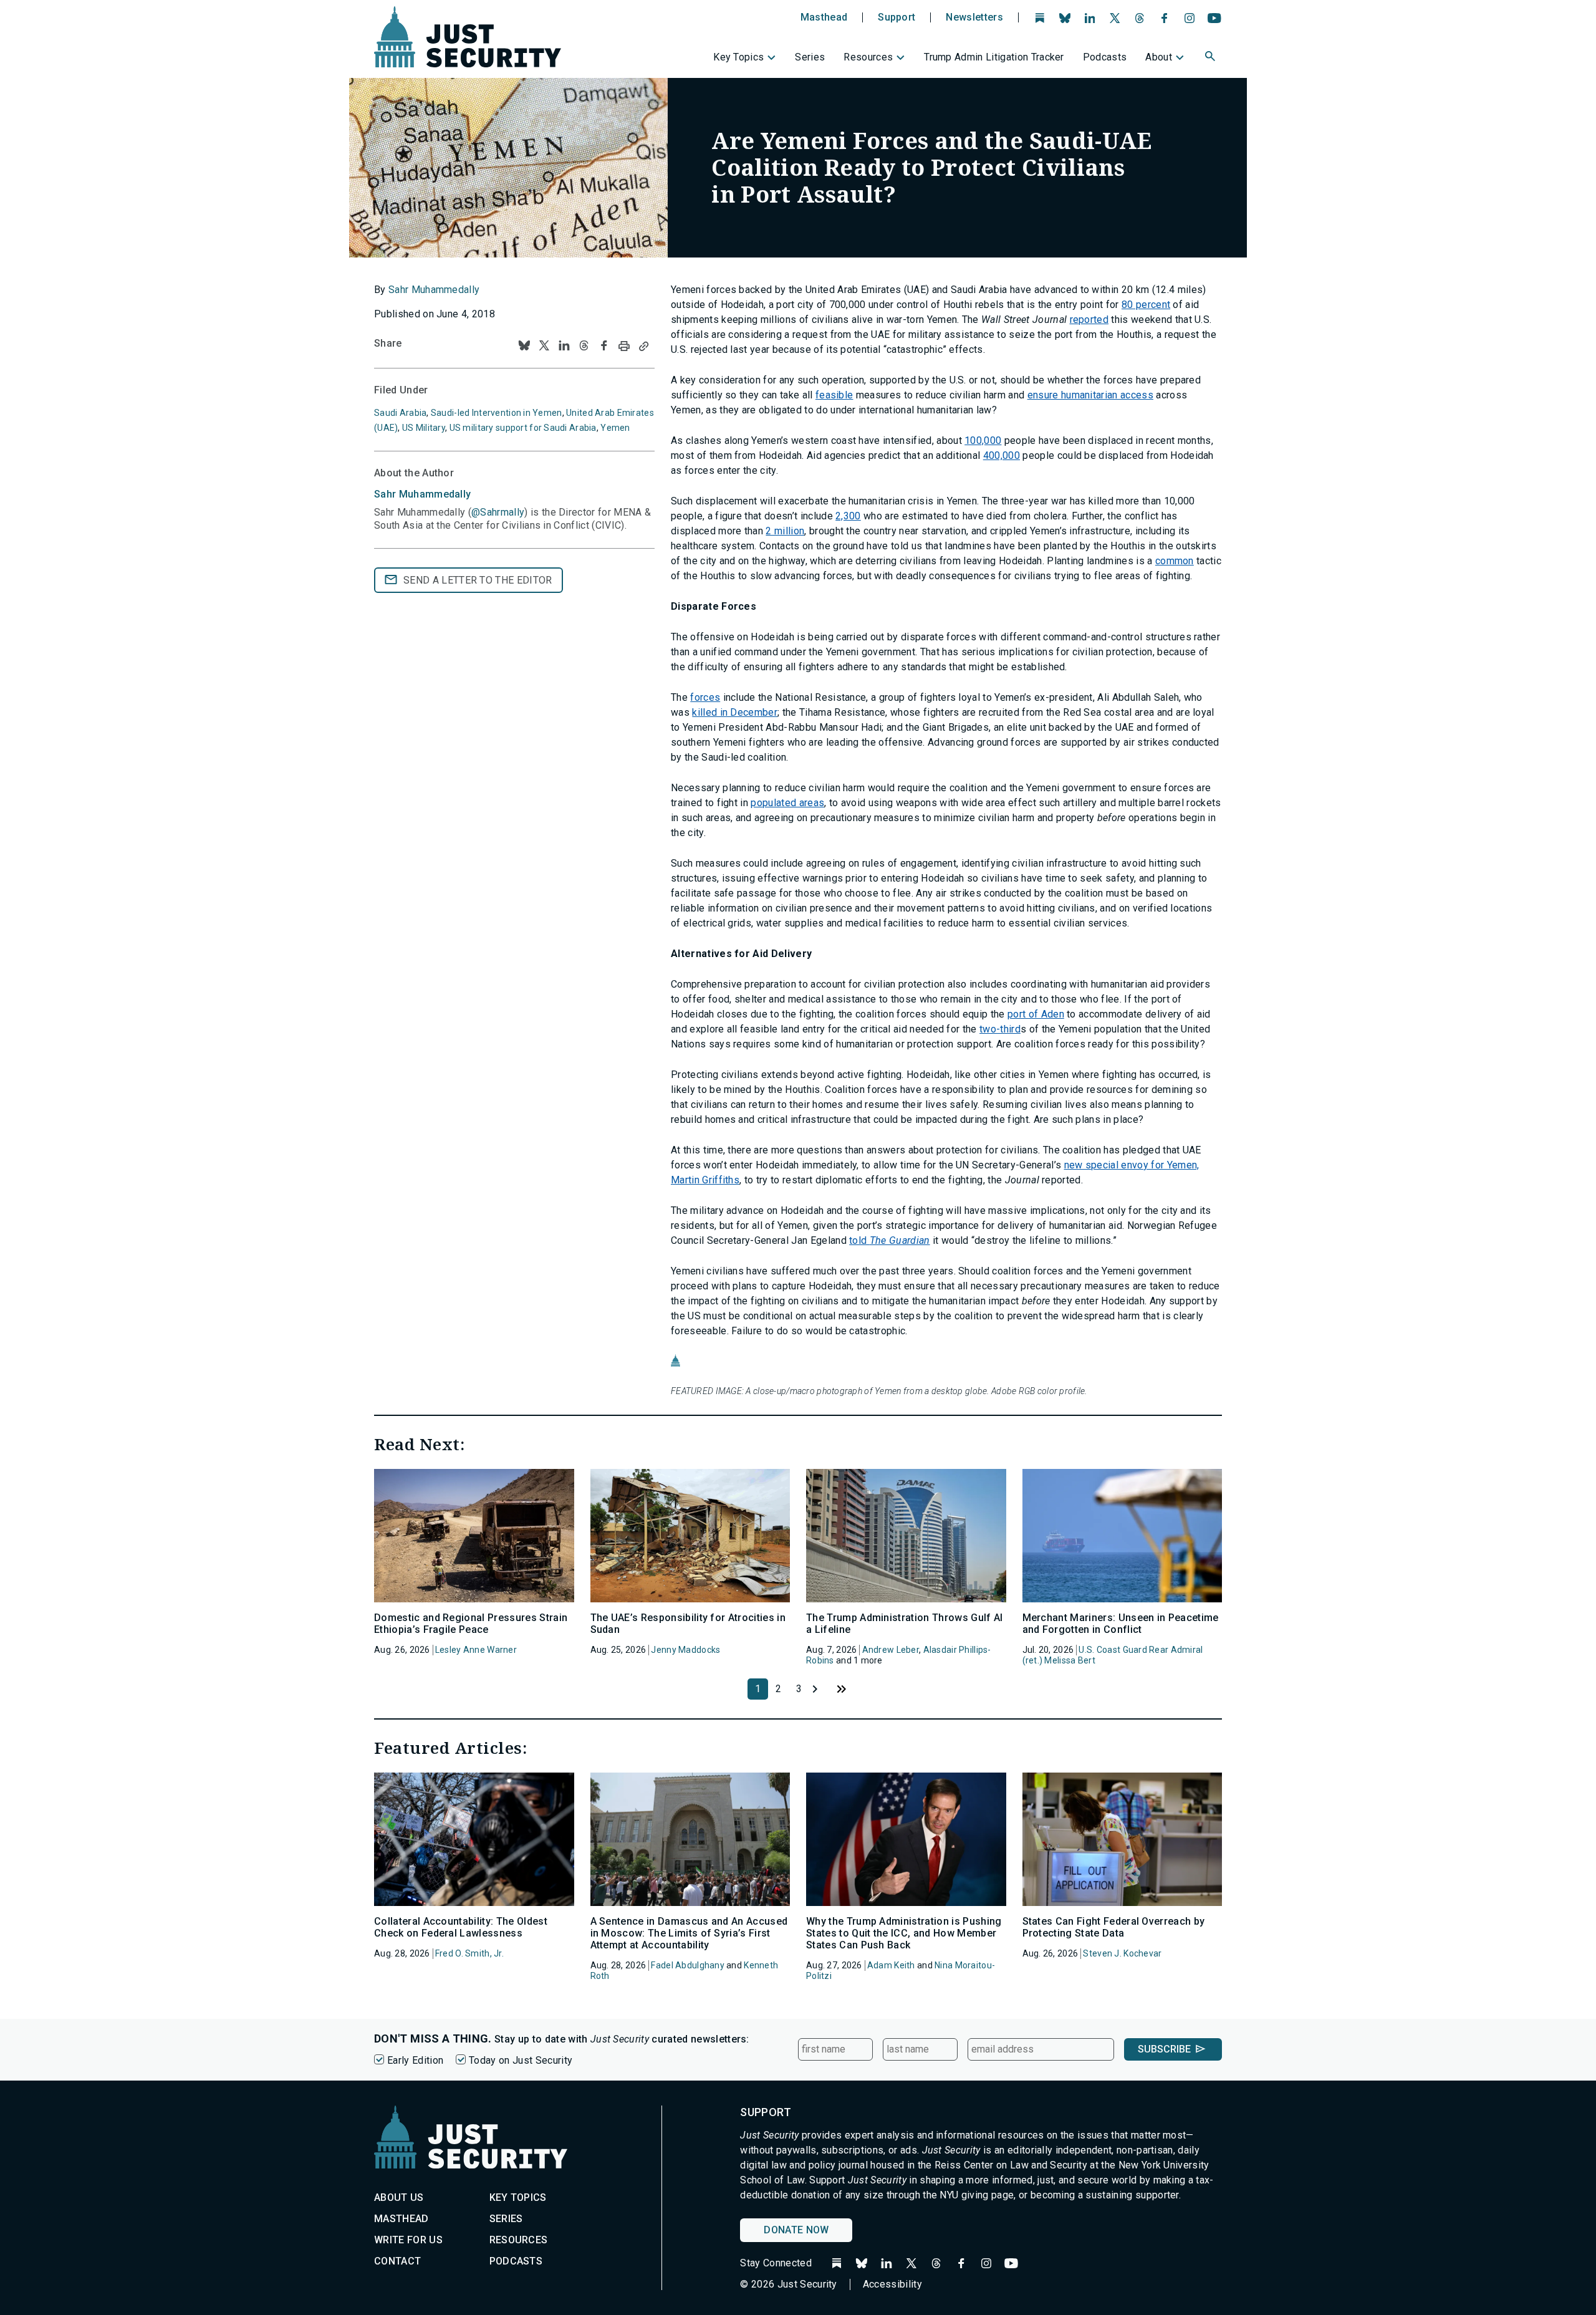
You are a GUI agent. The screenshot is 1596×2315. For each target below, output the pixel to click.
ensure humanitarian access (1090, 395)
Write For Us (408, 2240)
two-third (1000, 1029)
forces (705, 697)
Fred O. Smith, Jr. (469, 1953)
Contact (397, 2261)
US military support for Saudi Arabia (523, 428)
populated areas (787, 803)
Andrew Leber (891, 1650)
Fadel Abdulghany (687, 1965)
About (1159, 57)
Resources (868, 57)
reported (1089, 320)
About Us (399, 2197)
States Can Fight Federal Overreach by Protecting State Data (1114, 1927)
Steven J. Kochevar (1122, 1953)
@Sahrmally (498, 512)
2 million (785, 531)
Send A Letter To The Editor (478, 580)
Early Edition (415, 2060)
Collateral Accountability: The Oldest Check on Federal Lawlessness (461, 1927)
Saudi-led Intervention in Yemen (497, 413)
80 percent (1146, 305)
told (889, 1240)
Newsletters (974, 17)
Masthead (824, 17)
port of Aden (1036, 1014)
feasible (834, 395)
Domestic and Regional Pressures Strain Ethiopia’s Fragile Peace (471, 1624)
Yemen (615, 428)
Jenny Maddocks (685, 1650)
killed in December (735, 712)
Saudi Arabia (400, 413)
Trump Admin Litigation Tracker (994, 57)
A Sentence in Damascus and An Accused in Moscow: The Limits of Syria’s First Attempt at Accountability (689, 1933)
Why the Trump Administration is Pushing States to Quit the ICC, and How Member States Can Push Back (904, 1933)
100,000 (983, 440)
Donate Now (796, 2230)
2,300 (848, 516)
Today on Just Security (521, 2060)
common (1175, 561)
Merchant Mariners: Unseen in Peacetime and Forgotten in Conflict (1121, 1624)
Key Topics (738, 57)
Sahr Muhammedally (434, 290)
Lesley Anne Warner (476, 1650)
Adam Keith (891, 1965)
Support (897, 17)
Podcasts (1105, 57)
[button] (1211, 58)
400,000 (1002, 455)
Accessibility (892, 2284)
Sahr (422, 494)
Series (810, 57)
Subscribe (1164, 2049)
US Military (424, 428)
